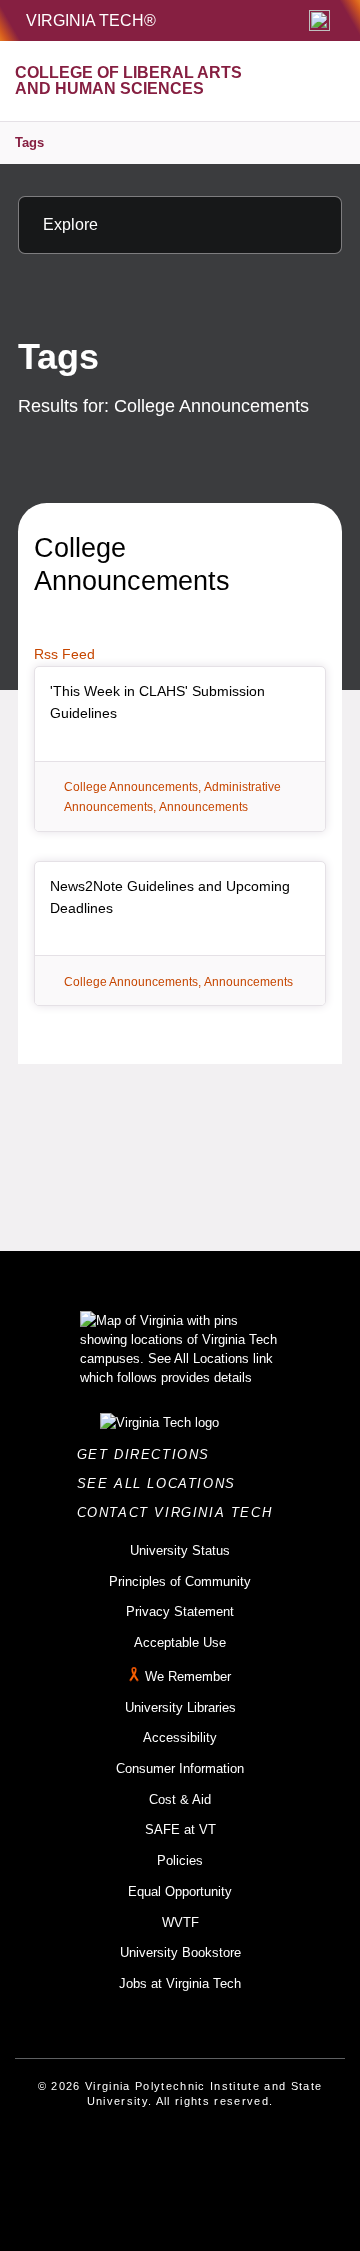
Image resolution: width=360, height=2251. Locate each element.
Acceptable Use (180, 1642)
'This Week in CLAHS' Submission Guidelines (157, 702)
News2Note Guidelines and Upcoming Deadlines (170, 897)
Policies (180, 1860)
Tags (29, 142)
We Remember (188, 1676)
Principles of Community (180, 1581)
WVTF (180, 1922)
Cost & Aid (180, 1799)
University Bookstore (180, 1952)
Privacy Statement (180, 1611)
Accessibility (180, 1737)
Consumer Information (180, 1768)
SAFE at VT (180, 1829)
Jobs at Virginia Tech (180, 1983)
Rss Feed (64, 654)
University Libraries (180, 1707)
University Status (180, 1550)
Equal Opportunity (180, 1891)
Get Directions (149, 1454)
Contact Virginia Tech (180, 1512)
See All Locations (162, 1483)
